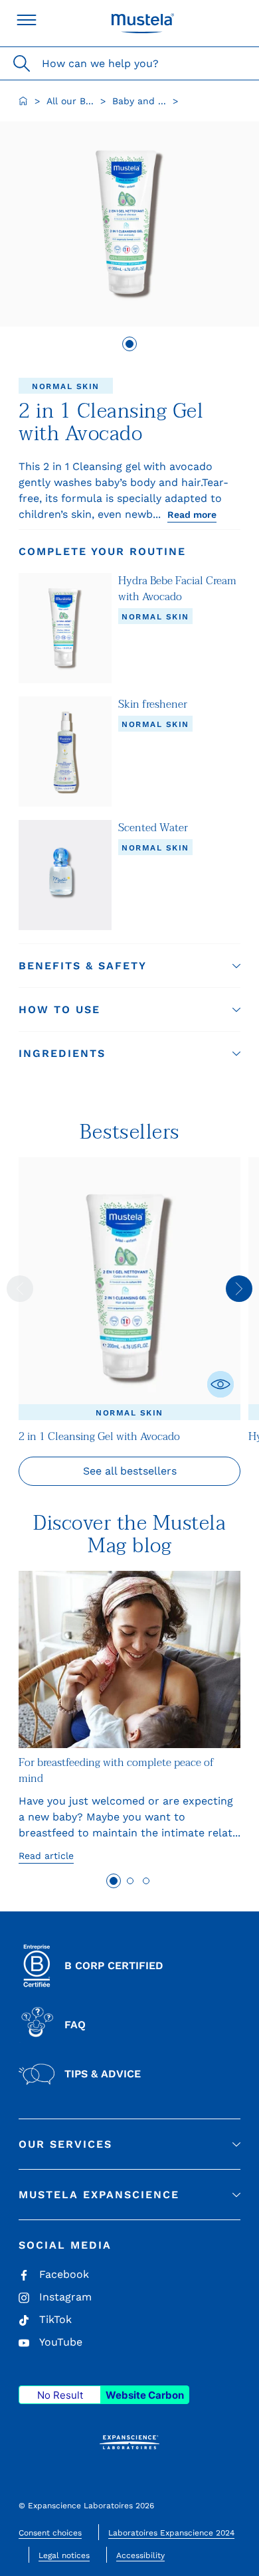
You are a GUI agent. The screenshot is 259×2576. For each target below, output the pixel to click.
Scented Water (153, 828)
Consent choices (50, 2533)
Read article (46, 1856)
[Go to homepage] (23, 101)
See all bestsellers (130, 1471)
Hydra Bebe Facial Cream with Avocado (177, 589)
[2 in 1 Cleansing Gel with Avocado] (129, 1289)
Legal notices (64, 2555)
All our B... (70, 101)
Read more (192, 515)
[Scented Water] (65, 875)
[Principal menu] (27, 20)
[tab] (129, 344)
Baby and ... (139, 101)
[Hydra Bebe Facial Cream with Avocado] (65, 628)
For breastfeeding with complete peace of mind (116, 1771)
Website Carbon (145, 2395)
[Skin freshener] (65, 752)
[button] (129, 966)
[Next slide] (239, 1289)
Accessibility (140, 2555)
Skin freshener (153, 704)
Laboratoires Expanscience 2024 (171, 2533)
